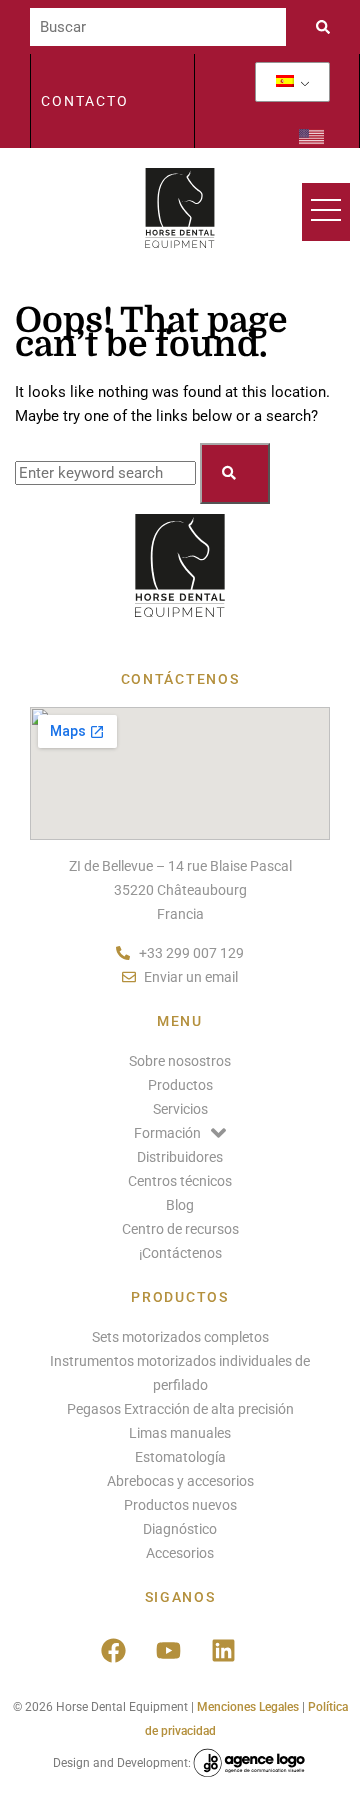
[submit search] (328, 27)
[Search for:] (107, 473)
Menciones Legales (248, 1707)
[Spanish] (285, 82)
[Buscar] (158, 27)
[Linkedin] (223, 1650)
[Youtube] (168, 1650)
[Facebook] (113, 1650)
